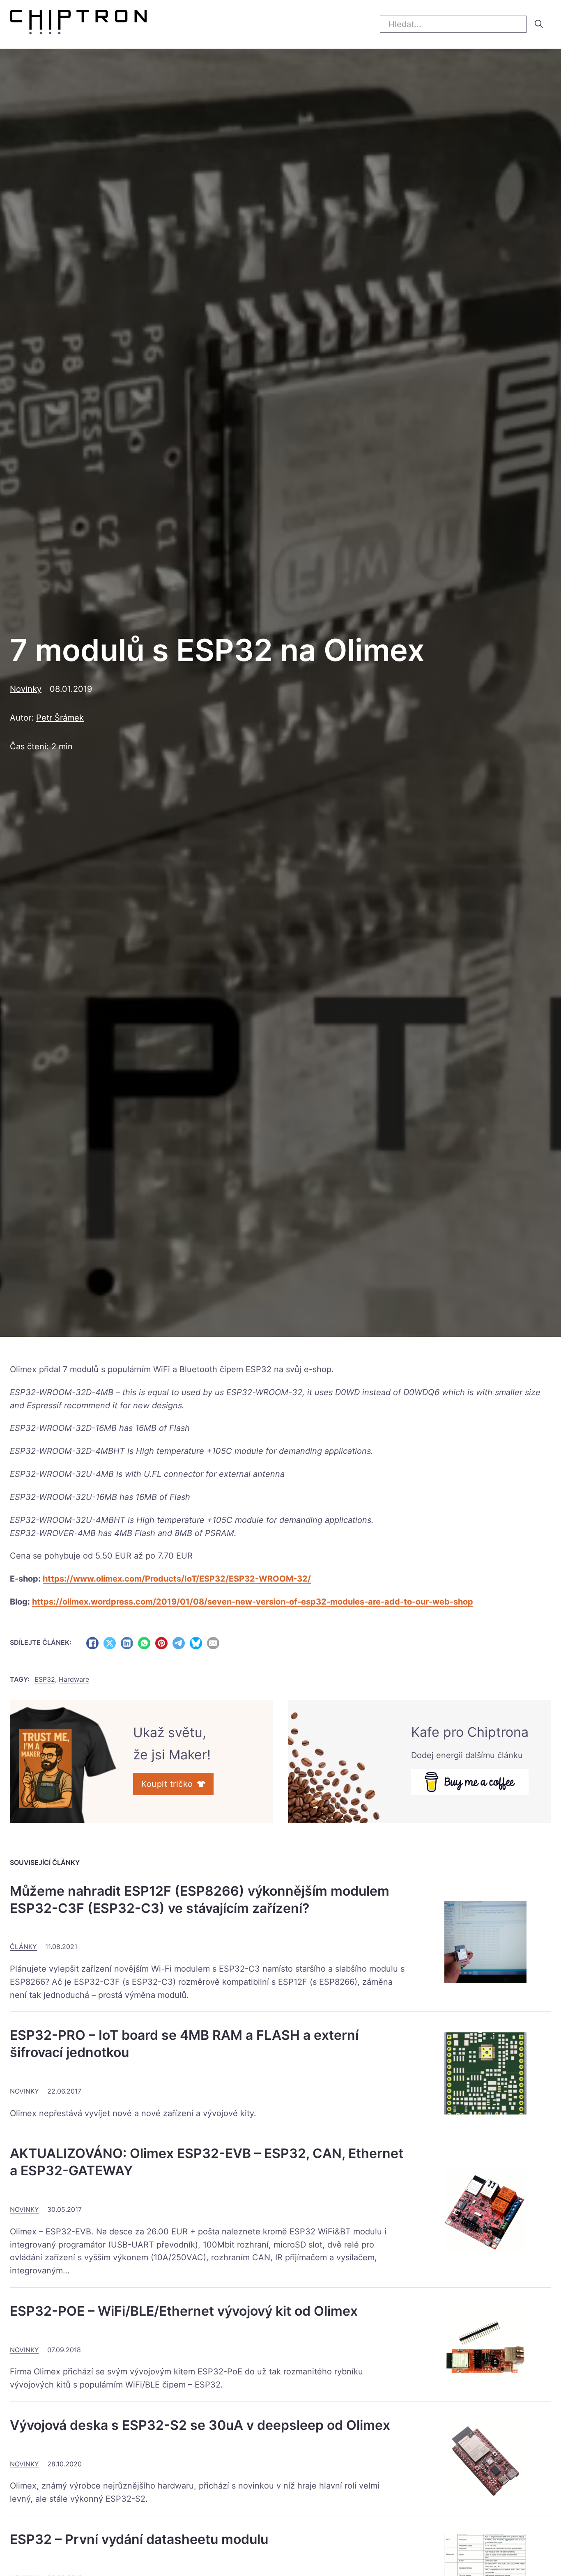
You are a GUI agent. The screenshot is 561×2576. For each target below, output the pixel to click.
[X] (110, 1643)
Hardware (74, 1679)
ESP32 (259, 1369)
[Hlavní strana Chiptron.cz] (78, 24)
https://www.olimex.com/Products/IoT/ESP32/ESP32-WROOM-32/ (177, 1579)
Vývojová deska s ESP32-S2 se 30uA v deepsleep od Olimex (200, 2425)
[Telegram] (179, 1643)
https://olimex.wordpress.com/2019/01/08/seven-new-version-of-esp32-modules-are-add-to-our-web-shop (253, 1602)
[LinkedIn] (127, 1643)
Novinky (26, 689)
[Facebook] (92, 1643)
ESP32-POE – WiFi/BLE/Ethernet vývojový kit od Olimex (184, 2311)
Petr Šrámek (60, 718)
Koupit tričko (167, 1784)
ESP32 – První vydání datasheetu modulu (139, 2539)
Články (23, 1947)
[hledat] (539, 24)
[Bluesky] (196, 1643)
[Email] (213, 1643)
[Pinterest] (161, 1643)
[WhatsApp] (144, 1643)
